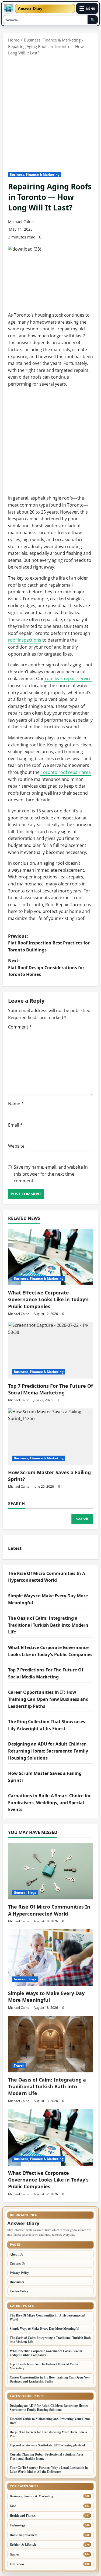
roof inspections (25, 640)
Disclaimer (17, 2282)
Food (13, 2506)
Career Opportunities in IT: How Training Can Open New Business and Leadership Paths (48, 1699)
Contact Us (18, 2264)
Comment (20, 1027)
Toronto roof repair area (65, 772)
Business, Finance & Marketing (35, 174)
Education (17, 2564)
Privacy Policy (19, 2273)
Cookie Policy (19, 2291)
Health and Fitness (23, 2516)
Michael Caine (21, 222)
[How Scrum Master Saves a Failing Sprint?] (50, 1437)
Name (16, 1104)
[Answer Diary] (8, 8)
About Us (16, 2254)
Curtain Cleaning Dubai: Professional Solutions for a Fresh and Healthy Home (46, 2456)
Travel (19, 2066)
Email (15, 1125)
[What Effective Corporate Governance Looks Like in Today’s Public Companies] (50, 1257)
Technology (18, 2525)
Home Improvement (24, 2535)
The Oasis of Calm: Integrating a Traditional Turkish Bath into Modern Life (48, 1625)
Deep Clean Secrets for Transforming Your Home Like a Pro (48, 2434)
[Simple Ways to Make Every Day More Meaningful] (50, 1958)
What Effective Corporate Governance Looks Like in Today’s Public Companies (48, 1299)
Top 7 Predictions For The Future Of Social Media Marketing (50, 1389)
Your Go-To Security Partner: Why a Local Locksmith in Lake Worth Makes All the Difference (49, 2470)
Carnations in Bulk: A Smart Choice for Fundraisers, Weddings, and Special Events (49, 1803)
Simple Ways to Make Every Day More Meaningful (46, 1997)
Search (16, 1504)
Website (16, 1146)
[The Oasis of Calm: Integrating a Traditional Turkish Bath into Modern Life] (50, 2044)
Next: (46, 967)
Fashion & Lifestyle (23, 2545)
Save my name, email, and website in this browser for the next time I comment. (51, 1174)
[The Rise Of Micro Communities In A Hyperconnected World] (50, 1871)
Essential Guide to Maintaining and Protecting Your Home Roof (50, 2421)
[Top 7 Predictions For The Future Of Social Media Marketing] (50, 1350)
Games (14, 2554)
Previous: (49, 943)
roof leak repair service (68, 678)
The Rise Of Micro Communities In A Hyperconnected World (49, 1910)
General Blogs (25, 1893)
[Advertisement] (50, 109)
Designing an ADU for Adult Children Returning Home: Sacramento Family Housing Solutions (48, 1751)
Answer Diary (30, 8)
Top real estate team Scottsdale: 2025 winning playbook (48, 2445)
